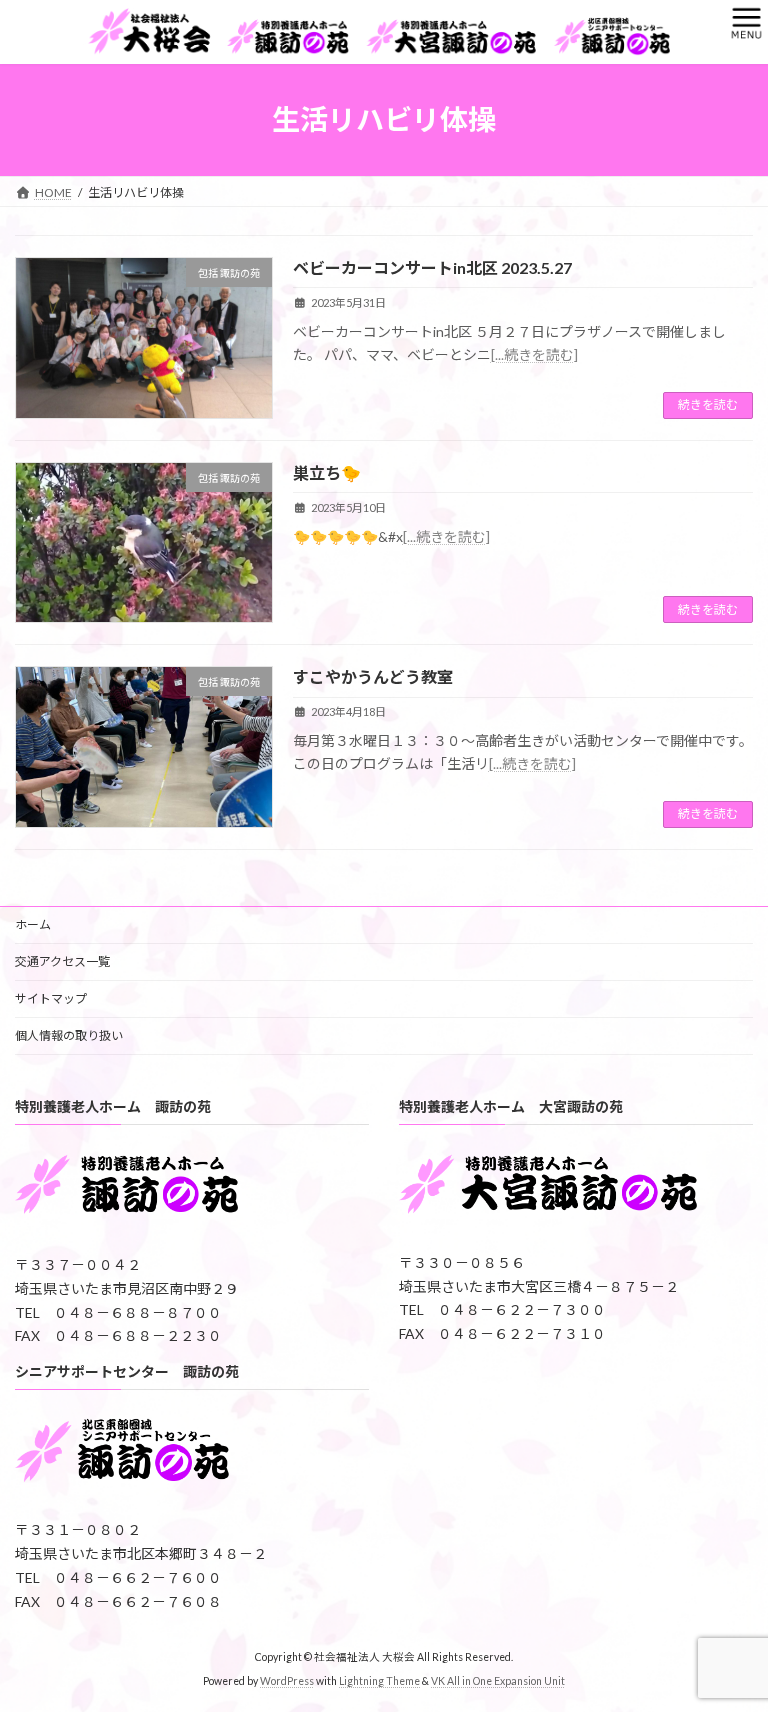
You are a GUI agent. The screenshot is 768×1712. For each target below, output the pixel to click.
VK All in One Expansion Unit (498, 1681)
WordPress (287, 1681)
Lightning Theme (379, 1681)
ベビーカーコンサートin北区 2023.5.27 (432, 267)
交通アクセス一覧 (62, 961)
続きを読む (708, 404)
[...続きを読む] (534, 354)
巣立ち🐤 (327, 472)
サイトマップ (51, 998)
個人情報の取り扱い (69, 1035)
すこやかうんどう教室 (373, 676)
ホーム (33, 924)
